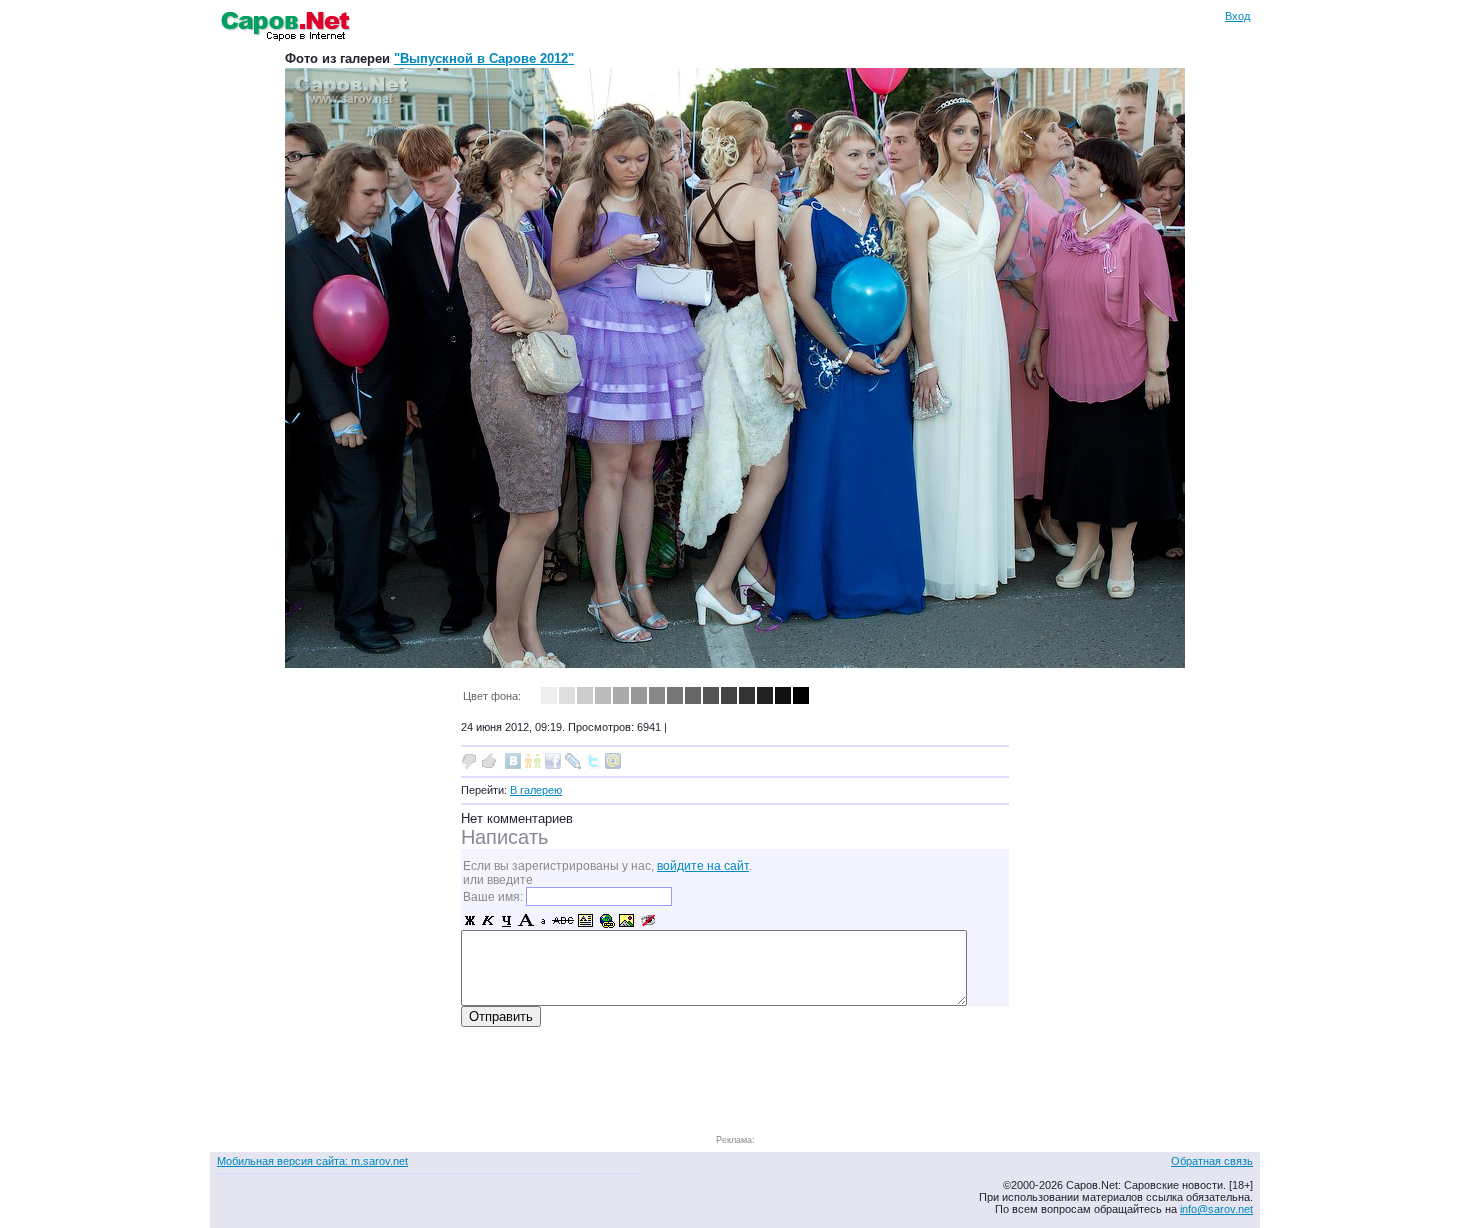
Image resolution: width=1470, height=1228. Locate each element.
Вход (1237, 16)
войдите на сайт (703, 866)
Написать (504, 837)
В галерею (536, 790)
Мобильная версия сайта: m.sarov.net (312, 1161)
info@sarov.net (1216, 1209)
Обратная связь (1212, 1161)
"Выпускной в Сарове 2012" (484, 58)
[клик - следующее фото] (735, 663)
